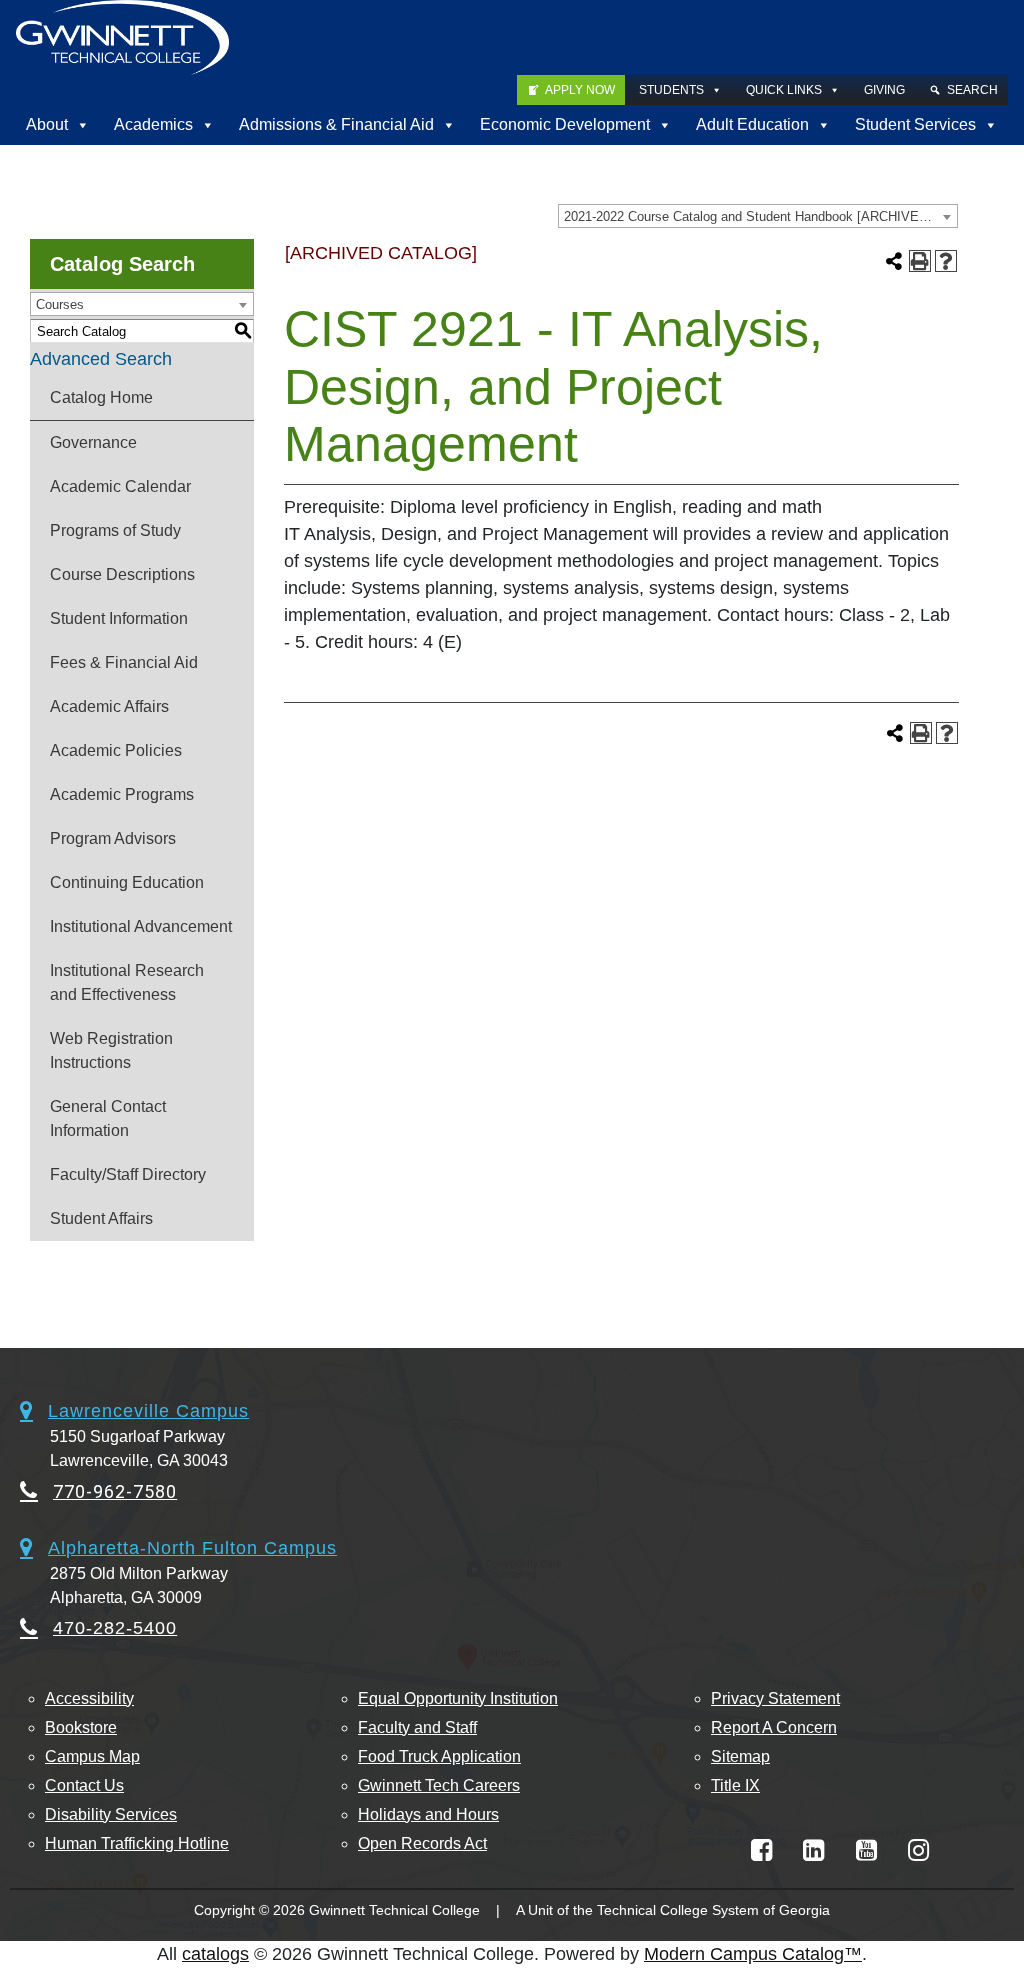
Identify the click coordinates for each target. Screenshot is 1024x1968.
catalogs (215, 1954)
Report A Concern (774, 1727)
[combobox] (758, 216)
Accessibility (89, 1698)
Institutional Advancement (141, 926)
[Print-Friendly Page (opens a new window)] (920, 261)
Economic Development (565, 124)
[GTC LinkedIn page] (813, 1850)
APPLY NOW (580, 90)
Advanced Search (101, 359)
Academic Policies (116, 750)
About (47, 124)
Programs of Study (115, 530)
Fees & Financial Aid (124, 662)
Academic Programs (122, 794)
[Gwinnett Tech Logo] (122, 37)
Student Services (915, 124)
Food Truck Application (439, 1756)
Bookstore (81, 1727)
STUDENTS (671, 90)
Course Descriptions (122, 574)
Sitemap (740, 1756)
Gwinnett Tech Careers (439, 1785)
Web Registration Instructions (111, 1050)
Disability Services (111, 1814)
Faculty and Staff (417, 1727)
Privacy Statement (775, 1698)
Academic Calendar (120, 486)
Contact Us (84, 1785)
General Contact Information (108, 1118)
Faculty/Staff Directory (128, 1174)
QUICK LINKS (784, 90)
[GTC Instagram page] (918, 1850)
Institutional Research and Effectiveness (127, 982)
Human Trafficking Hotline (137, 1843)
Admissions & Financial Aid (336, 124)
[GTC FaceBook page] (761, 1850)
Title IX (735, 1785)
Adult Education (752, 124)
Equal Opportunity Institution (458, 1698)
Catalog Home (101, 397)
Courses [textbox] (60, 304)
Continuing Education (127, 882)
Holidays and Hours (428, 1814)
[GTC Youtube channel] (866, 1850)
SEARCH (972, 90)
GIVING (884, 90)
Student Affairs (101, 1218)
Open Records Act (422, 1843)
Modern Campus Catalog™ (753, 1954)
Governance (93, 442)
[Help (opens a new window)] (946, 261)
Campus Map (92, 1756)
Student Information (119, 618)
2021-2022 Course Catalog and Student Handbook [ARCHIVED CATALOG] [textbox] (760, 216)
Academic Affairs (109, 706)
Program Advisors (113, 838)
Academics (153, 124)
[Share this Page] (894, 261)
